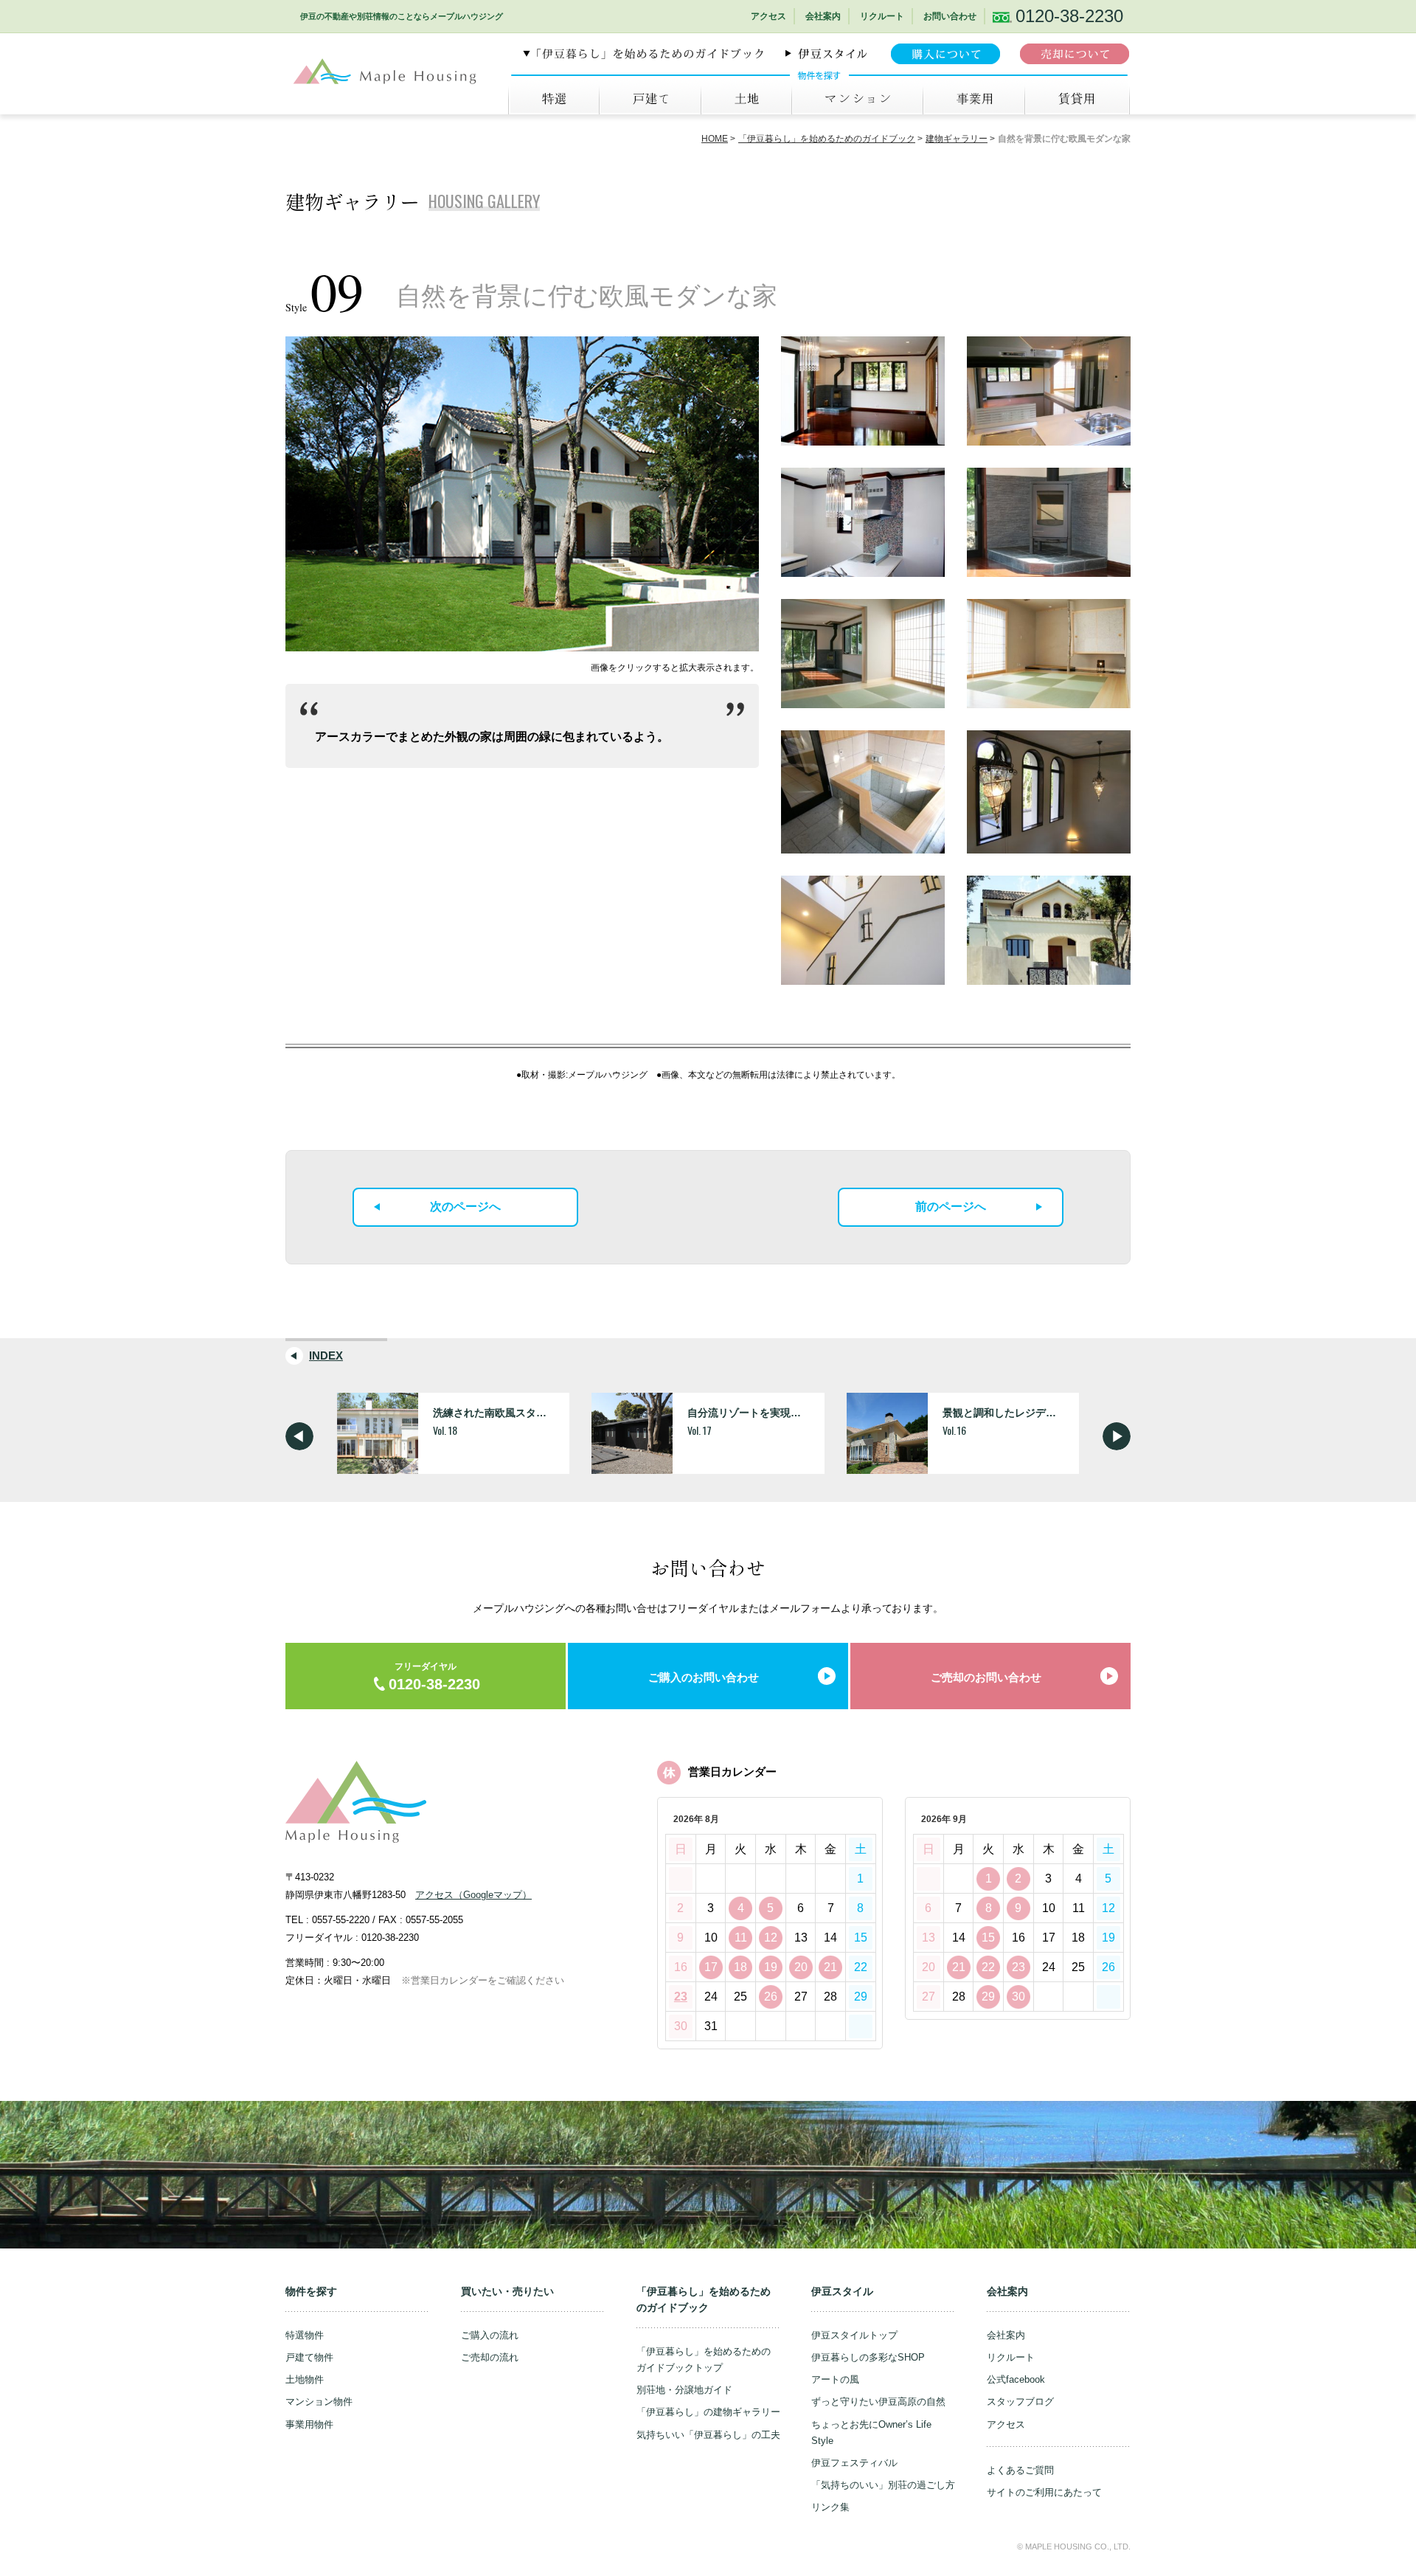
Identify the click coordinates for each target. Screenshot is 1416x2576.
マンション (857, 99)
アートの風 (835, 2379)
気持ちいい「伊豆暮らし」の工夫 (708, 2435)
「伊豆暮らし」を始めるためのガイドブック (827, 139)
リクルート (882, 16)
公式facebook (1016, 2379)
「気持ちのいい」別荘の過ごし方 (883, 2485)
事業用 (974, 99)
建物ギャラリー (957, 139)
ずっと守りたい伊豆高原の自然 (878, 2402)
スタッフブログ (1020, 2402)
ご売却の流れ (490, 2357)
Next (1117, 1436)
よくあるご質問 (1020, 2470)
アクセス (768, 16)
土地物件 (305, 2379)
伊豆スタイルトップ (854, 2335)
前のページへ (951, 1206)
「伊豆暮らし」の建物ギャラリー (708, 2412)
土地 (746, 99)
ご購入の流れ (490, 2335)
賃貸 (1077, 99)
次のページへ (465, 1206)
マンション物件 (319, 2402)
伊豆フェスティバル (854, 2463)
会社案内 (823, 16)
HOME (715, 139)
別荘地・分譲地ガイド (684, 2390)
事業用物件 (309, 2424)
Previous (299, 1436)
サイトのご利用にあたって (1044, 2492)
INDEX (326, 1355)
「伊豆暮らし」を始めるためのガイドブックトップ (704, 2359)
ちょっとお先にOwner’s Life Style (871, 2433)
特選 (553, 99)
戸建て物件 (309, 2357)
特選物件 (305, 2335)
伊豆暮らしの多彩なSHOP (868, 2357)
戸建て (650, 99)
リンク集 (830, 2507)
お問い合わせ (950, 16)
